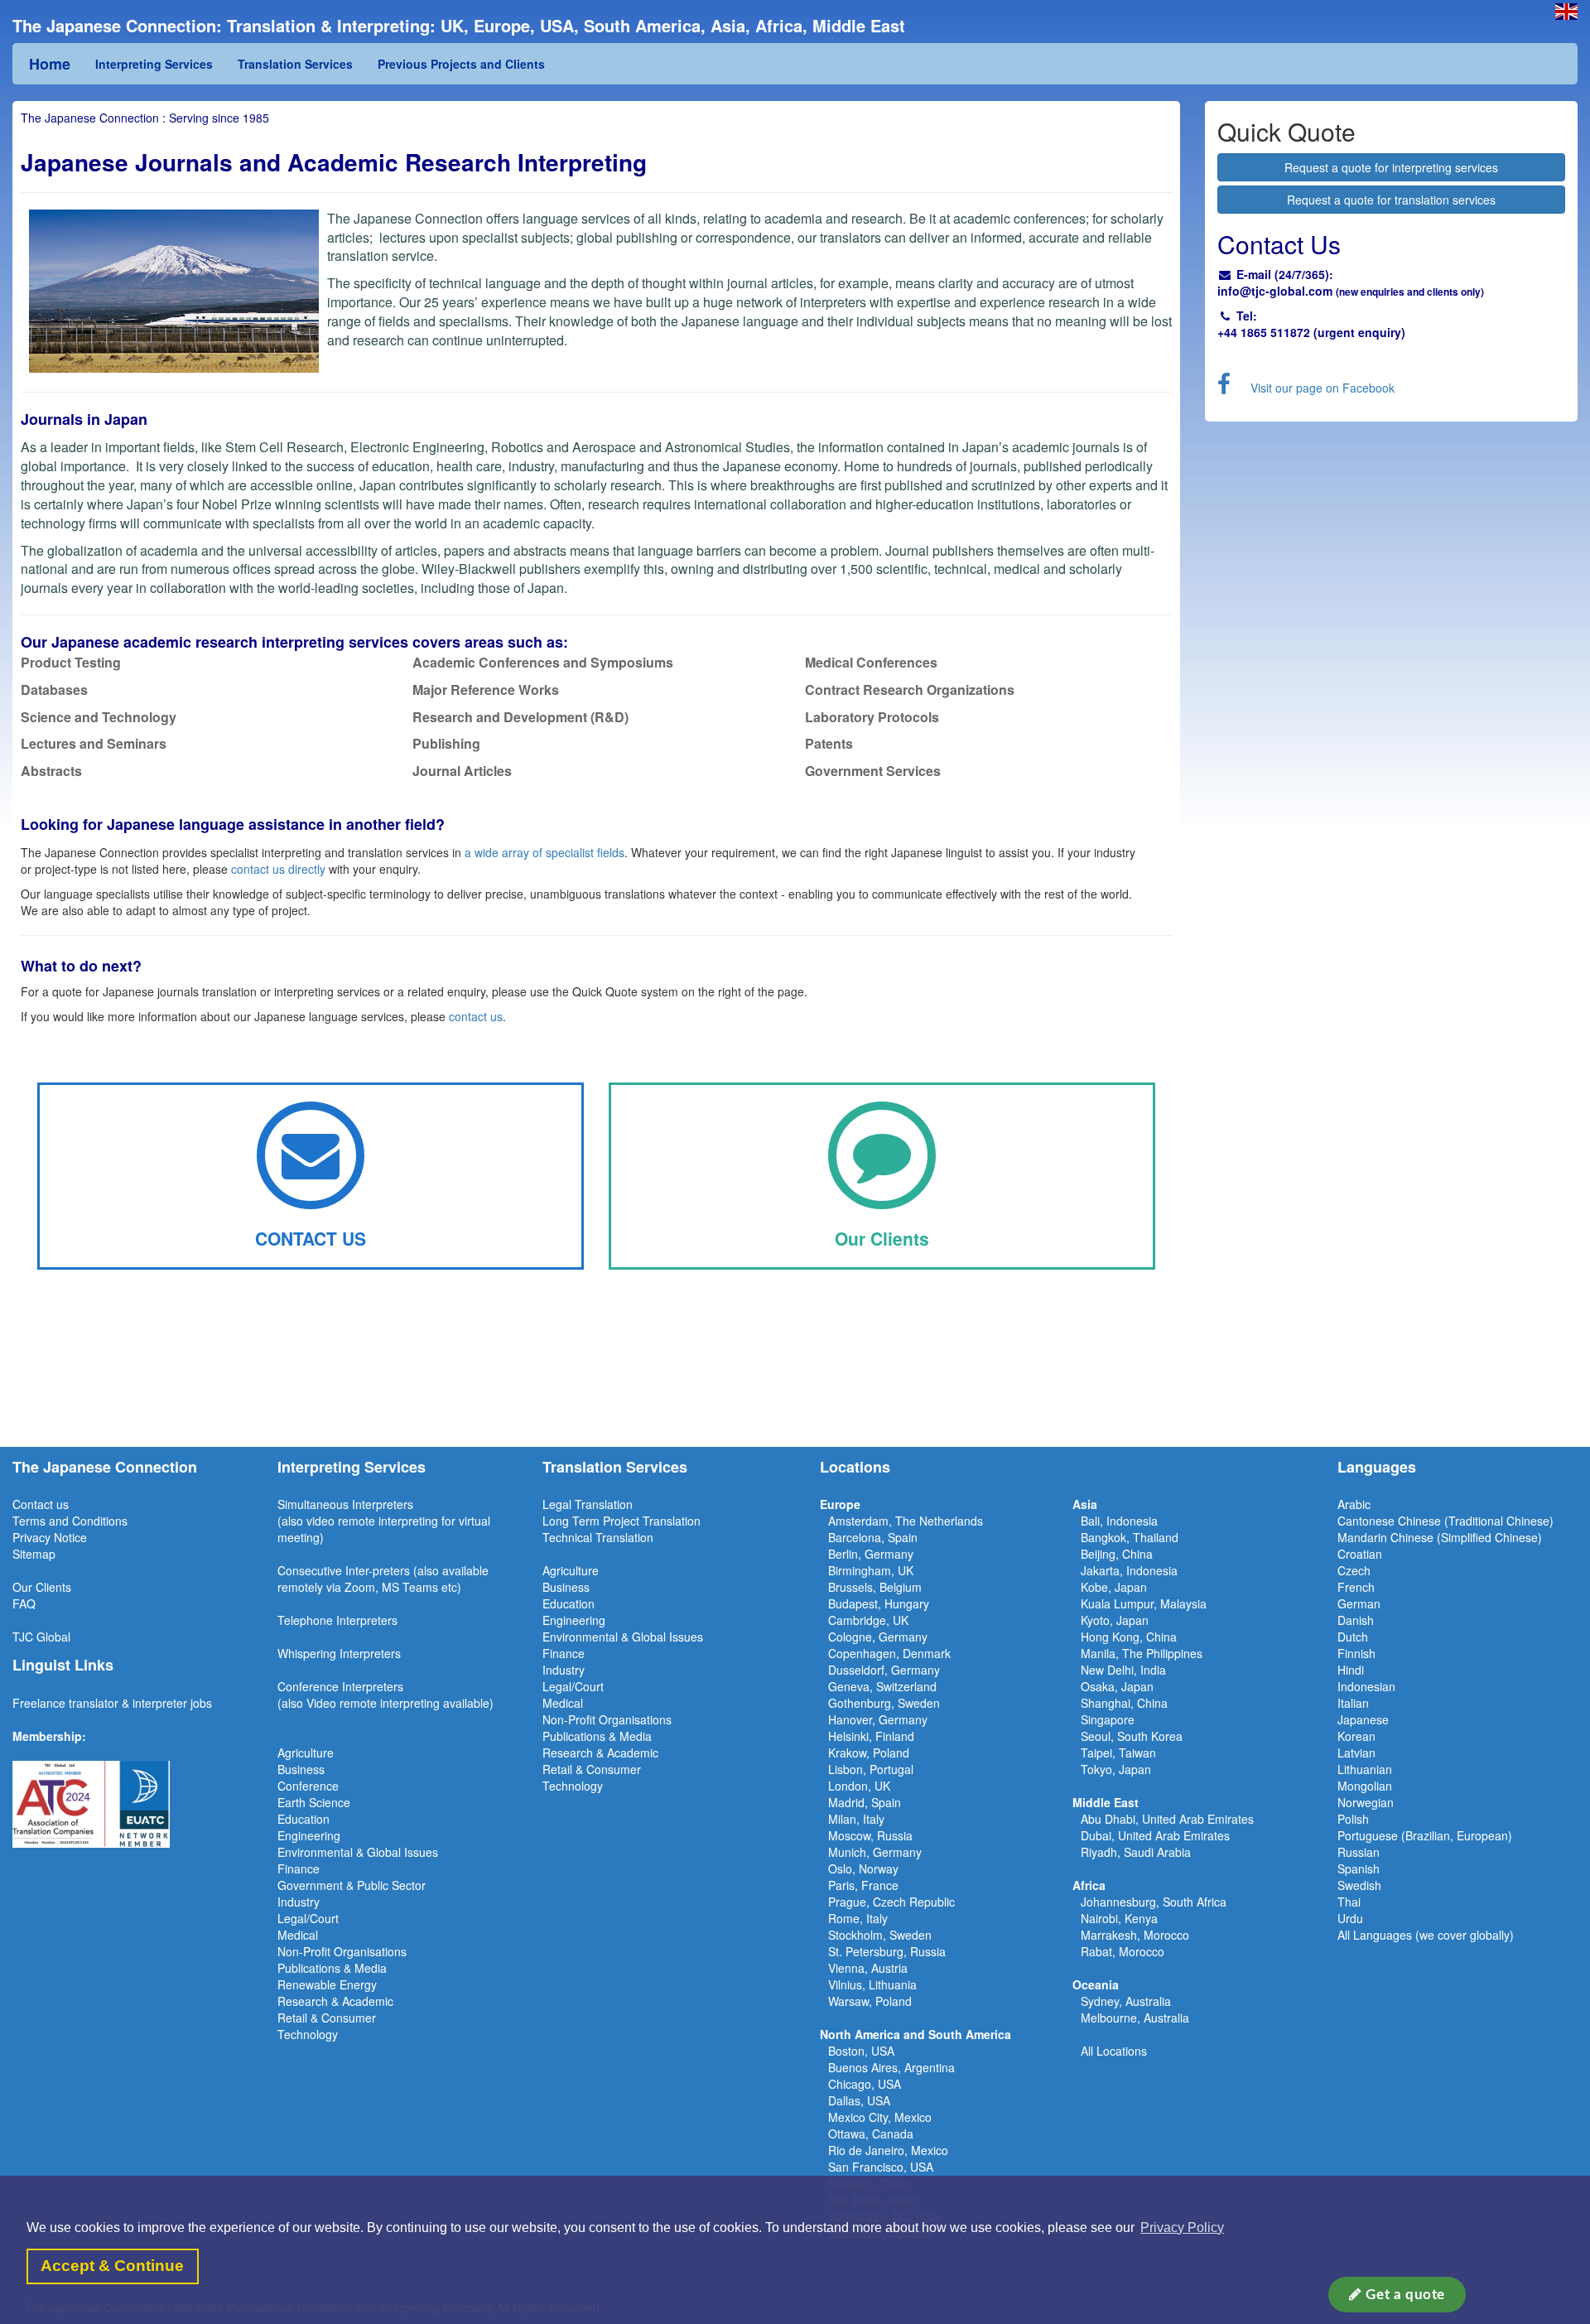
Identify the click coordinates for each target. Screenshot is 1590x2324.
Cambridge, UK (868, 1620)
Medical (298, 1935)
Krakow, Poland (869, 1753)
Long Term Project (593, 1521)
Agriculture (306, 1753)
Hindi (1351, 1670)
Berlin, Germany (871, 1554)
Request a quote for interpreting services (1391, 167)
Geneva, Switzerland (882, 1686)
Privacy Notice (50, 1537)
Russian (1359, 1852)
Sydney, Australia (1126, 2001)
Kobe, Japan (1114, 1587)
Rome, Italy (858, 1918)
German (1359, 1603)
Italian (1353, 1703)
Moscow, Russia (870, 1835)
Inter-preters (378, 1570)
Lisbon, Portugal (871, 1769)
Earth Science (314, 1802)
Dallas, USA (859, 2100)
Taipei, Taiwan (1118, 1753)
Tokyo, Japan (1116, 1769)
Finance (299, 1868)
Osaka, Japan (1117, 1686)
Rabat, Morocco (1123, 1951)
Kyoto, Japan (1115, 1620)
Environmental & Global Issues (358, 1852)
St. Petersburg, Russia (887, 1951)
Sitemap (34, 1554)
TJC (24, 1637)
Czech (1354, 1570)
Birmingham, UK (871, 1570)
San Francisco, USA (881, 2167)
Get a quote (1404, 2295)
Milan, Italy (856, 1819)
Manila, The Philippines (1142, 1653)
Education (304, 1819)
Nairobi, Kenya (1119, 1918)
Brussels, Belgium (875, 1587)
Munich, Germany (875, 1852)
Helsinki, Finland (871, 1736)
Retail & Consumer (327, 2018)
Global (53, 1637)
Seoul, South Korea (1132, 1736)
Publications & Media (332, 1968)
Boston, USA (861, 2051)
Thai (1349, 1902)
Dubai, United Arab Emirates (1155, 1835)
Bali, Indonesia (1119, 1521)
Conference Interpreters (340, 1686)
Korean (1356, 1736)
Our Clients (42, 1587)
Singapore (1108, 1719)
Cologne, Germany (878, 1637)
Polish (1353, 1819)
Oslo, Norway (863, 1868)
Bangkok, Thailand (1130, 1537)
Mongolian (1365, 1786)
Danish (1356, 1620)
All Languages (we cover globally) (1426, 1935)
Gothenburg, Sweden (884, 1703)
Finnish (1356, 1653)
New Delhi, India (1123, 1670)
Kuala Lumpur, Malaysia (1144, 1603)
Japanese (1363, 1719)
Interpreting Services (154, 64)
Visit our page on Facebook (1323, 388)
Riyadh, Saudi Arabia (1136, 1852)
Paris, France (863, 1885)
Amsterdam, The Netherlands (906, 1521)
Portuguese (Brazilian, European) (1425, 1835)
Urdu (1350, 1918)
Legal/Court (308, 1918)
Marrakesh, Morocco (1135, 1935)
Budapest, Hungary (879, 1603)
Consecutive (310, 1570)
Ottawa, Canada (871, 2134)
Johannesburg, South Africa (1154, 1902)
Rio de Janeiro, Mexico (888, 2150)
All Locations (1114, 2051)
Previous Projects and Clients (461, 64)
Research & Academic (335, 2001)
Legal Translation (588, 1504)
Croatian (1360, 1554)
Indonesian (1366, 1686)
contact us (476, 1016)
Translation (672, 1521)
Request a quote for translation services (1391, 200)
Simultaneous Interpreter (342, 1504)
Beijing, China (1117, 1554)
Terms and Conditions (70, 1521)
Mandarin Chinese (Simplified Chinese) (1440, 1537)
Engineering (309, 1835)
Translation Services (295, 64)
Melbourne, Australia (1135, 2018)
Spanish (1359, 1868)
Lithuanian (1365, 1769)
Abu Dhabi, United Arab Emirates (1167, 1819)
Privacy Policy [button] (1182, 2228)
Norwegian (1366, 1802)
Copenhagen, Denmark (889, 1653)
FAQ (24, 1603)
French (1356, 1587)
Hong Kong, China (1129, 1637)
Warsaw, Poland (870, 2001)
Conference (308, 1786)
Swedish (1359, 1885)
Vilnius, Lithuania (872, 1984)
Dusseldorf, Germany (884, 1670)
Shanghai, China (1124, 1703)
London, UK (859, 1786)
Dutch (1353, 1637)
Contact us (41, 1504)
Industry (299, 1902)
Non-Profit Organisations (342, 1951)
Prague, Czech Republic (891, 1902)
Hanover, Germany (878, 1719)
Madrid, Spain (865, 1802)
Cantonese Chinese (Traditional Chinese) (1445, 1521)
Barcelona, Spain (873, 1537)
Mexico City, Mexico (880, 2117)
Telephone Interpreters (337, 1620)
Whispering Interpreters (339, 1653)
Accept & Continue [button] (112, 2266)
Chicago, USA (865, 2084)
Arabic (1354, 1504)
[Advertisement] (795, 1381)
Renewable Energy (327, 1984)
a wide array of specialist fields (544, 852)
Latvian (1356, 1753)
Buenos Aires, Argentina (891, 2067)
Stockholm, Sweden (880, 1935)
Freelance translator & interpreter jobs (112, 1703)
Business (301, 1769)
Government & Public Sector (352, 1885)
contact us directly (278, 869)
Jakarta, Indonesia (1129, 1570)
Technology (308, 2034)
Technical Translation (598, 1537)
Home (50, 64)
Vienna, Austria (868, 1968)
